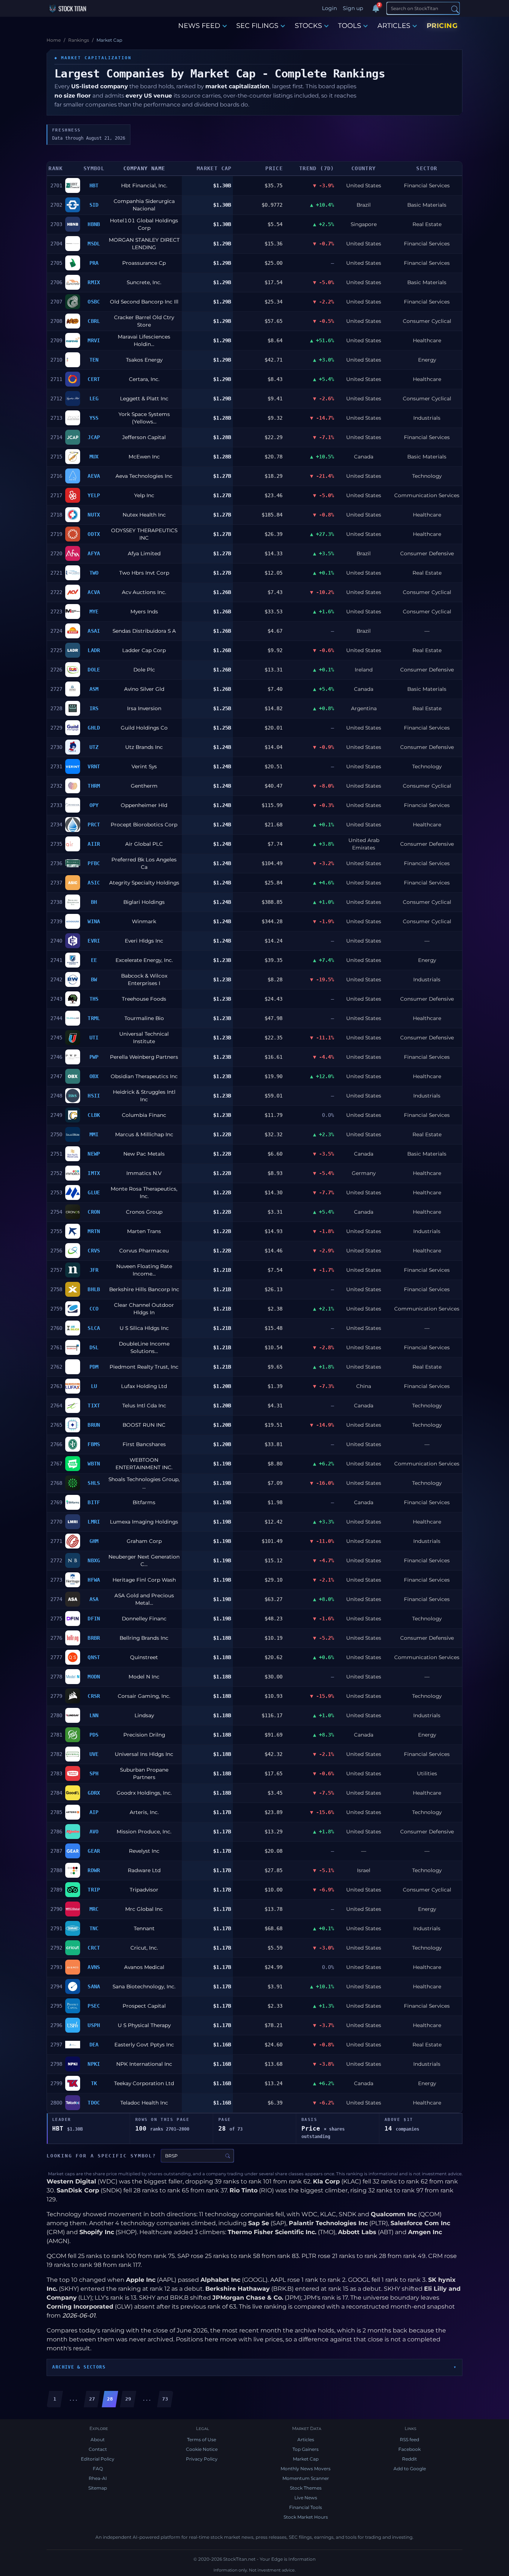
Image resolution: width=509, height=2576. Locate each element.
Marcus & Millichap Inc (144, 1134)
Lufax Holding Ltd (144, 1386)
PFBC (94, 863)
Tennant (144, 1928)
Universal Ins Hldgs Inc (144, 1754)
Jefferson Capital (144, 437)
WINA (94, 921)
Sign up (353, 8)
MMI (94, 1134)
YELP (94, 495)
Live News (306, 2498)
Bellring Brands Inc (144, 1638)
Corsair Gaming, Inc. (144, 1696)
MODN (94, 1677)
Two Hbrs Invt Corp (144, 573)
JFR (94, 1270)
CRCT (94, 1948)
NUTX (94, 515)
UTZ (94, 747)
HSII (94, 1096)
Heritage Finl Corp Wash (144, 1580)
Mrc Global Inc (144, 1909)
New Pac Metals (144, 1154)
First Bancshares (144, 1444)
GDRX (94, 1793)
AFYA (94, 553)
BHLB (94, 1289)
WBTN (94, 1464)
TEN (94, 360)
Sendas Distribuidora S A (144, 631)
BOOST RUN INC (144, 1425)
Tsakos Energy (144, 360)
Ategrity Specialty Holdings (144, 883)
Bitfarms (144, 1502)
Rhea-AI (98, 2478)
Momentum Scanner (306, 2478)
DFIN (94, 1619)
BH (94, 902)
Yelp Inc (144, 495)
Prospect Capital (144, 2006)
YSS (94, 418)
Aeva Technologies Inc (144, 476)
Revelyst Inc (144, 1851)
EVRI (94, 941)
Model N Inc (144, 1677)
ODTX (94, 534)
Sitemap (98, 2488)
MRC (94, 1909)
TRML (94, 1018)
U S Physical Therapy (144, 2025)
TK (94, 2083)
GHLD (94, 728)
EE (94, 960)
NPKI (94, 2064)
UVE (94, 1754)
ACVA (94, 592)
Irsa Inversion (144, 708)
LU (94, 1386)
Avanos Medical (144, 1967)
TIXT (94, 1405)
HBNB (94, 224)
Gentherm (144, 786)
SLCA (94, 1328)
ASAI (94, 631)
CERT (94, 379)
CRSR (94, 1696)
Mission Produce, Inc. (144, 1832)
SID (94, 205)
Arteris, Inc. (144, 1812)
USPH (94, 2025)
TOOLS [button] (350, 26)
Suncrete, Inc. (144, 282)
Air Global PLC (144, 844)
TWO (94, 573)
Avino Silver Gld (144, 689)
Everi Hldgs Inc (144, 941)
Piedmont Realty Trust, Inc (144, 1367)
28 (110, 2399)
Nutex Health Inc (144, 515)
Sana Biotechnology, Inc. (144, 1986)
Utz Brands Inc (144, 747)
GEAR (94, 1851)
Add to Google (410, 2469)
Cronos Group (144, 1212)
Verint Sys (144, 766)
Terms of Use (202, 2440)
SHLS (94, 1483)
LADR (94, 650)
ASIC (94, 883)
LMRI (94, 1522)
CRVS (94, 1251)
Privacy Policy (202, 2459)
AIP (94, 1812)
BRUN (94, 1425)
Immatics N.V (144, 1173)
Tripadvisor (144, 1890)
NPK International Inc (144, 2064)
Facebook (410, 2449)
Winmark (144, 921)
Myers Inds (144, 612)
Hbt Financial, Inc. (144, 185)
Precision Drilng (144, 1735)
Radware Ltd (144, 1870)
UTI (94, 1038)
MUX (94, 457)
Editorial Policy (98, 2459)
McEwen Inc (144, 457)
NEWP (94, 1154)
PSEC (94, 2006)
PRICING (442, 26)
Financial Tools (306, 2507)
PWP (94, 1057)
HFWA (94, 1580)
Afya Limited (144, 553)
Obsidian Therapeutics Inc (144, 1076)
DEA (94, 2045)
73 (165, 2399)
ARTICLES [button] (394, 26)
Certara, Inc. (144, 379)
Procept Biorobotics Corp (144, 825)
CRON (94, 1212)
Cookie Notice (202, 2449)
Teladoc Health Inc (144, 2103)
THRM (94, 786)
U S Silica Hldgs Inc (144, 1328)
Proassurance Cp (144, 263)
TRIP (94, 1890)
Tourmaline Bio (144, 1018)
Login (329, 8)
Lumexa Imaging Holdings (144, 1522)
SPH (94, 1773)
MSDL (94, 244)
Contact (98, 2449)
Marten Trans (144, 1231)
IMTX (94, 1173)
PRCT (94, 825)
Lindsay (144, 1715)
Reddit (410, 2459)
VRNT (94, 766)
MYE (94, 612)
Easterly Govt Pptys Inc (144, 2045)
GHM (94, 1541)
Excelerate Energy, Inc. (144, 960)
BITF (94, 1502)
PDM (94, 1367)
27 (92, 2399)
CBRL (94, 321)
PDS (94, 1735)
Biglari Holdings (144, 902)
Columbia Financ (144, 1115)
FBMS (94, 1444)
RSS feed (410, 2440)
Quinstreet (144, 1657)
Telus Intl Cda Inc (144, 1405)
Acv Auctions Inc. (144, 592)
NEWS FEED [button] (199, 26)
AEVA (94, 476)
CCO (94, 1309)
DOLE (94, 670)
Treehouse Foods (144, 999)
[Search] (455, 9)
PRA (94, 263)
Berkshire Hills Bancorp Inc (144, 1289)
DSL (94, 1347)
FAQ (98, 2469)
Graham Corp (144, 1541)
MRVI (94, 340)
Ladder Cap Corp (144, 650)
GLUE (94, 1192)
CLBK (94, 1115)
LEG (94, 398)
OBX (94, 1076)
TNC (94, 1928)
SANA (94, 1986)
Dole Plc (144, 670)
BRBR (94, 1638)
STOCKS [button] (308, 26)
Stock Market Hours (306, 2517)
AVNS (94, 1967)
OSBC (94, 302)
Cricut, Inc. (144, 1948)
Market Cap (306, 2459)
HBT (94, 185)
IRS (94, 708)
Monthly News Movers (306, 2469)
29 (128, 2399)
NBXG (94, 1560)
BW (94, 979)
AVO (94, 1832)
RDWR (94, 1870)
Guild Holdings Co (144, 728)
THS (94, 999)
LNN (94, 1715)
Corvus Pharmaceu (144, 1251)
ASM (94, 689)
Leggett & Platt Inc (144, 398)
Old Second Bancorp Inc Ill (144, 302)
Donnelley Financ (144, 1619)
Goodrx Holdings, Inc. (144, 1793)
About (98, 2440)
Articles (306, 2440)
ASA (94, 1599)
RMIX (94, 282)
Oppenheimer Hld (144, 805)
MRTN (94, 1231)
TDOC (94, 2103)
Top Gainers (306, 2449)
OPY (94, 805)
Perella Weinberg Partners (144, 1057)
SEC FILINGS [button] (257, 26)
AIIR (94, 844)
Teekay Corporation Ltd (144, 2083)
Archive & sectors (79, 2367)
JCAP (94, 437)
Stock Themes (306, 2488)
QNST (94, 1657)
